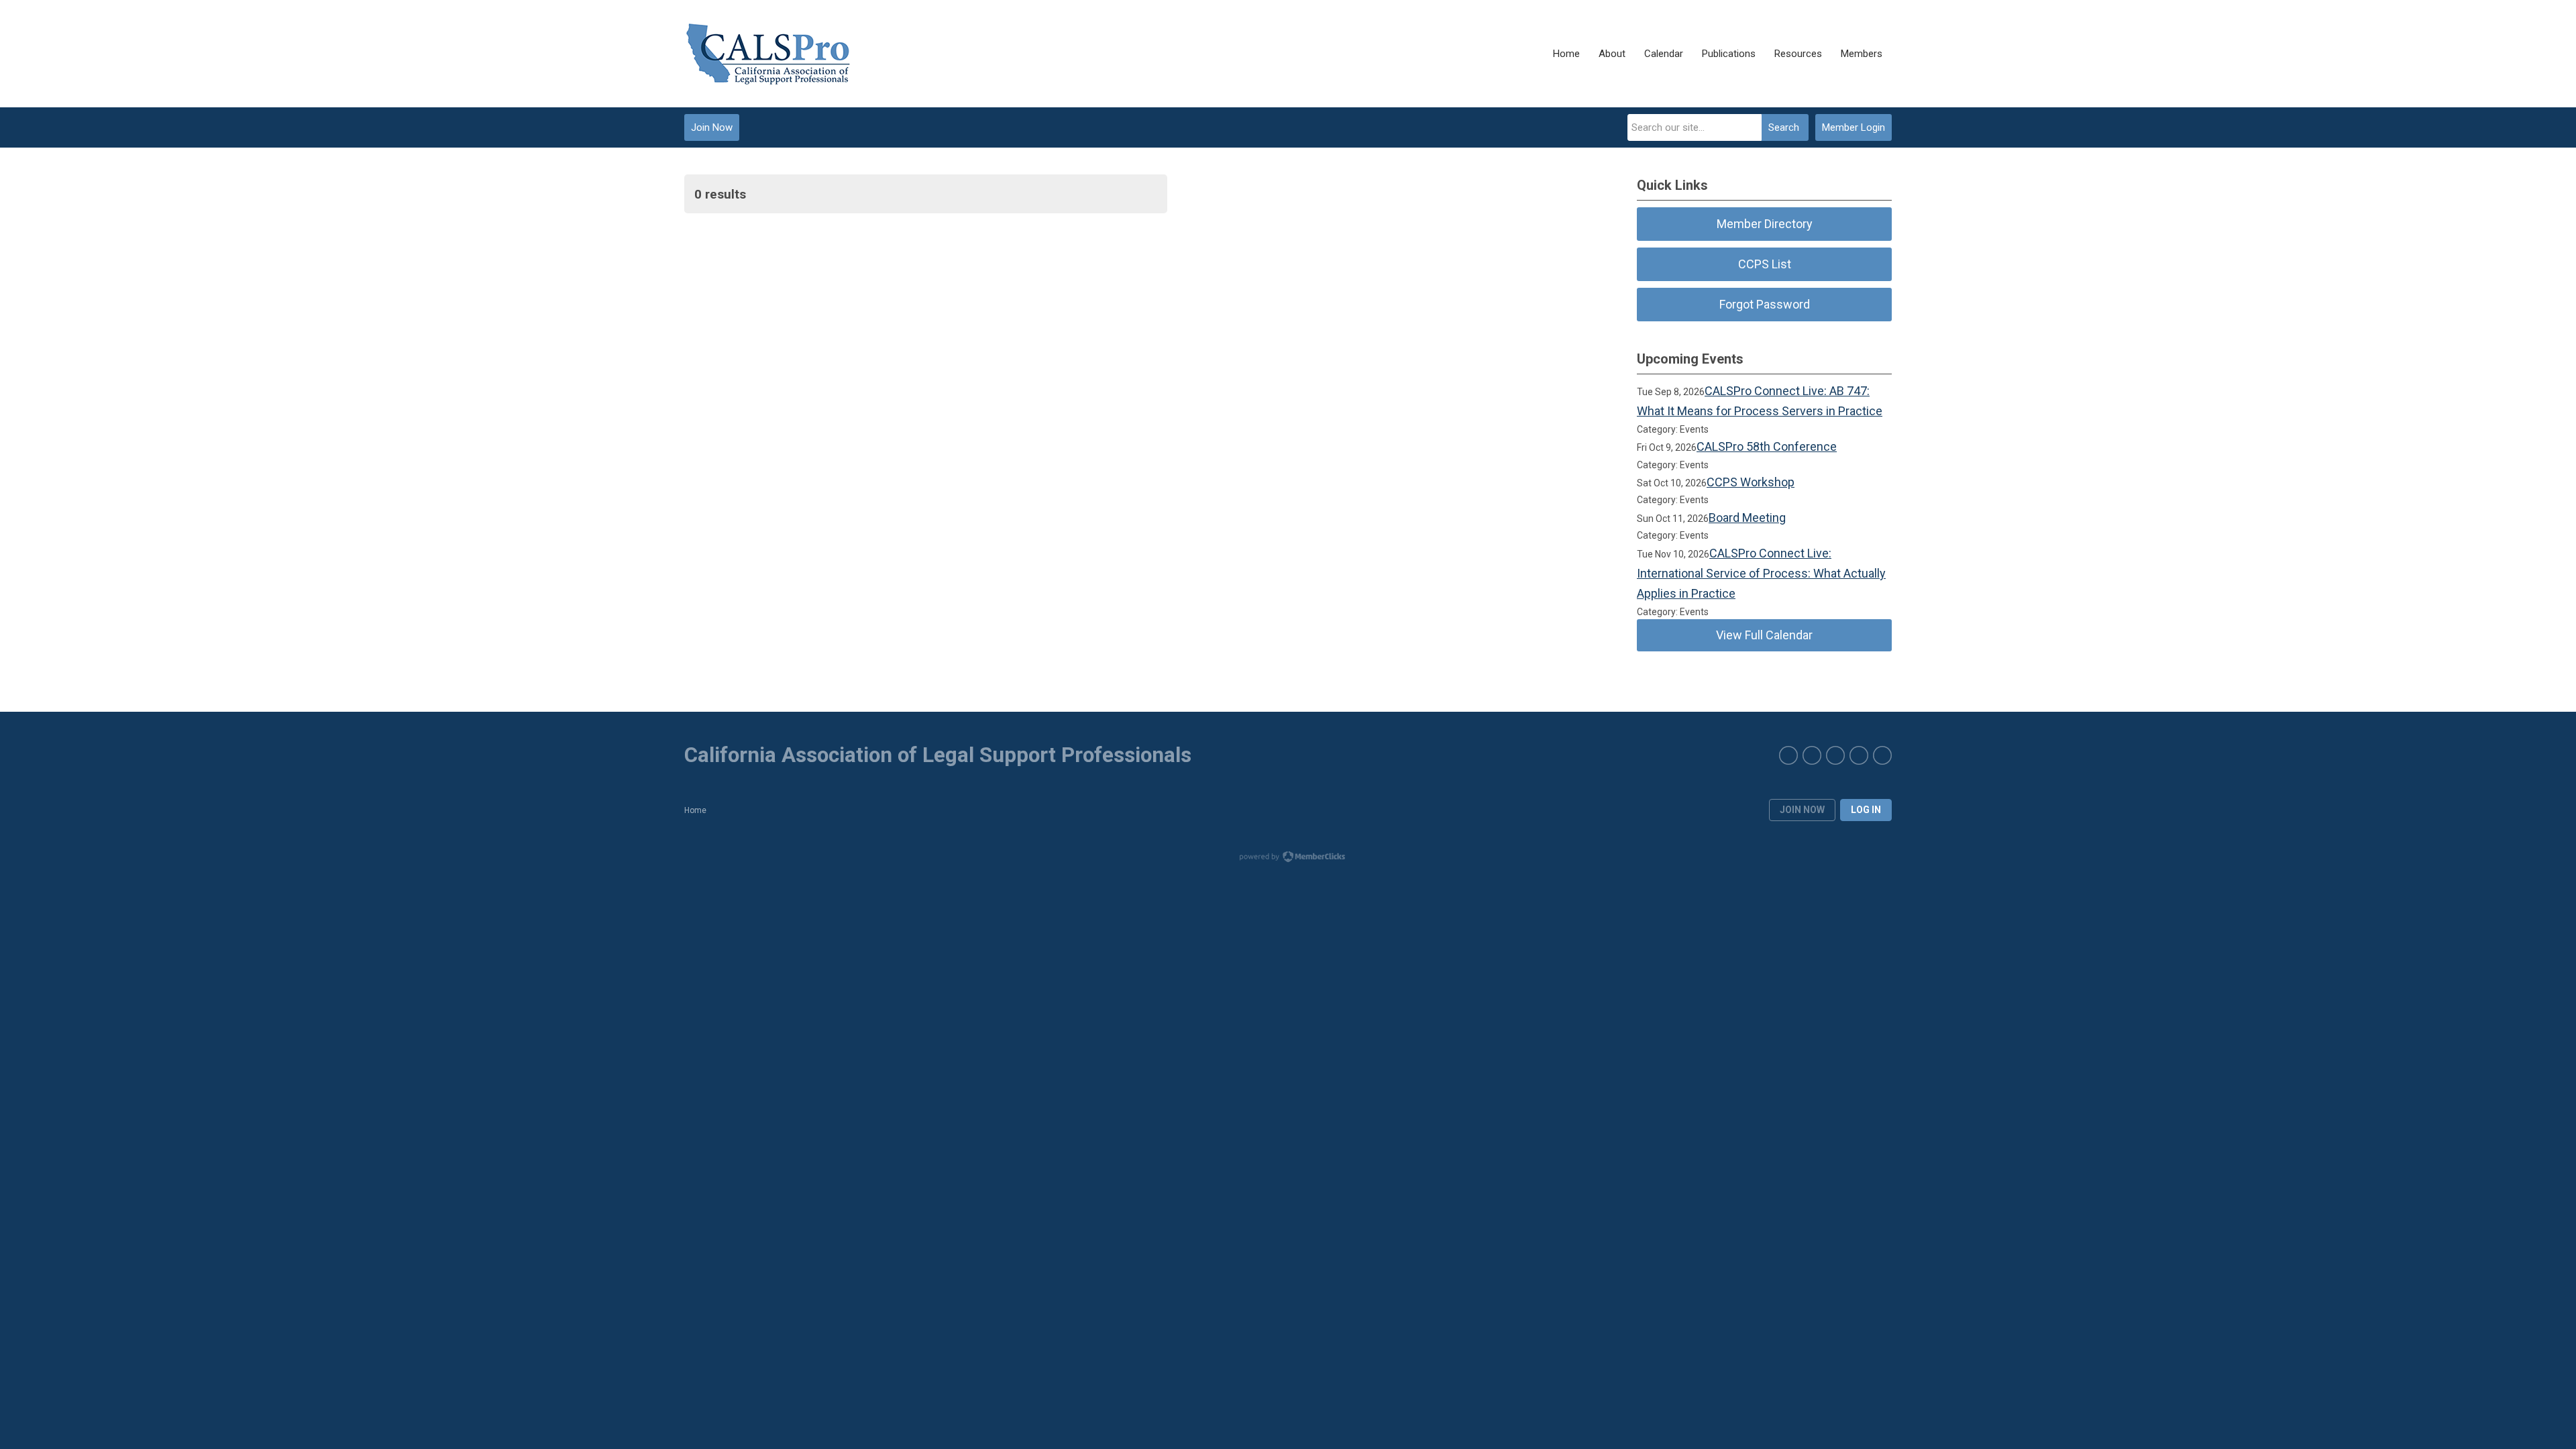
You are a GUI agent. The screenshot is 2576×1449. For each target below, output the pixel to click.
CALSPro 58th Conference (1767, 446)
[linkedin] (1812, 755)
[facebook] (1859, 755)
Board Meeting (1747, 518)
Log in (1866, 810)
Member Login (1854, 127)
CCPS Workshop (1751, 482)
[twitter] (1835, 755)
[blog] (1788, 755)
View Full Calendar (1764, 635)
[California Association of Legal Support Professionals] (768, 54)
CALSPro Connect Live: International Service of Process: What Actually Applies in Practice (1761, 574)
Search (1784, 127)
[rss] (1882, 755)
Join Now (712, 127)
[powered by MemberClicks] (1288, 858)
